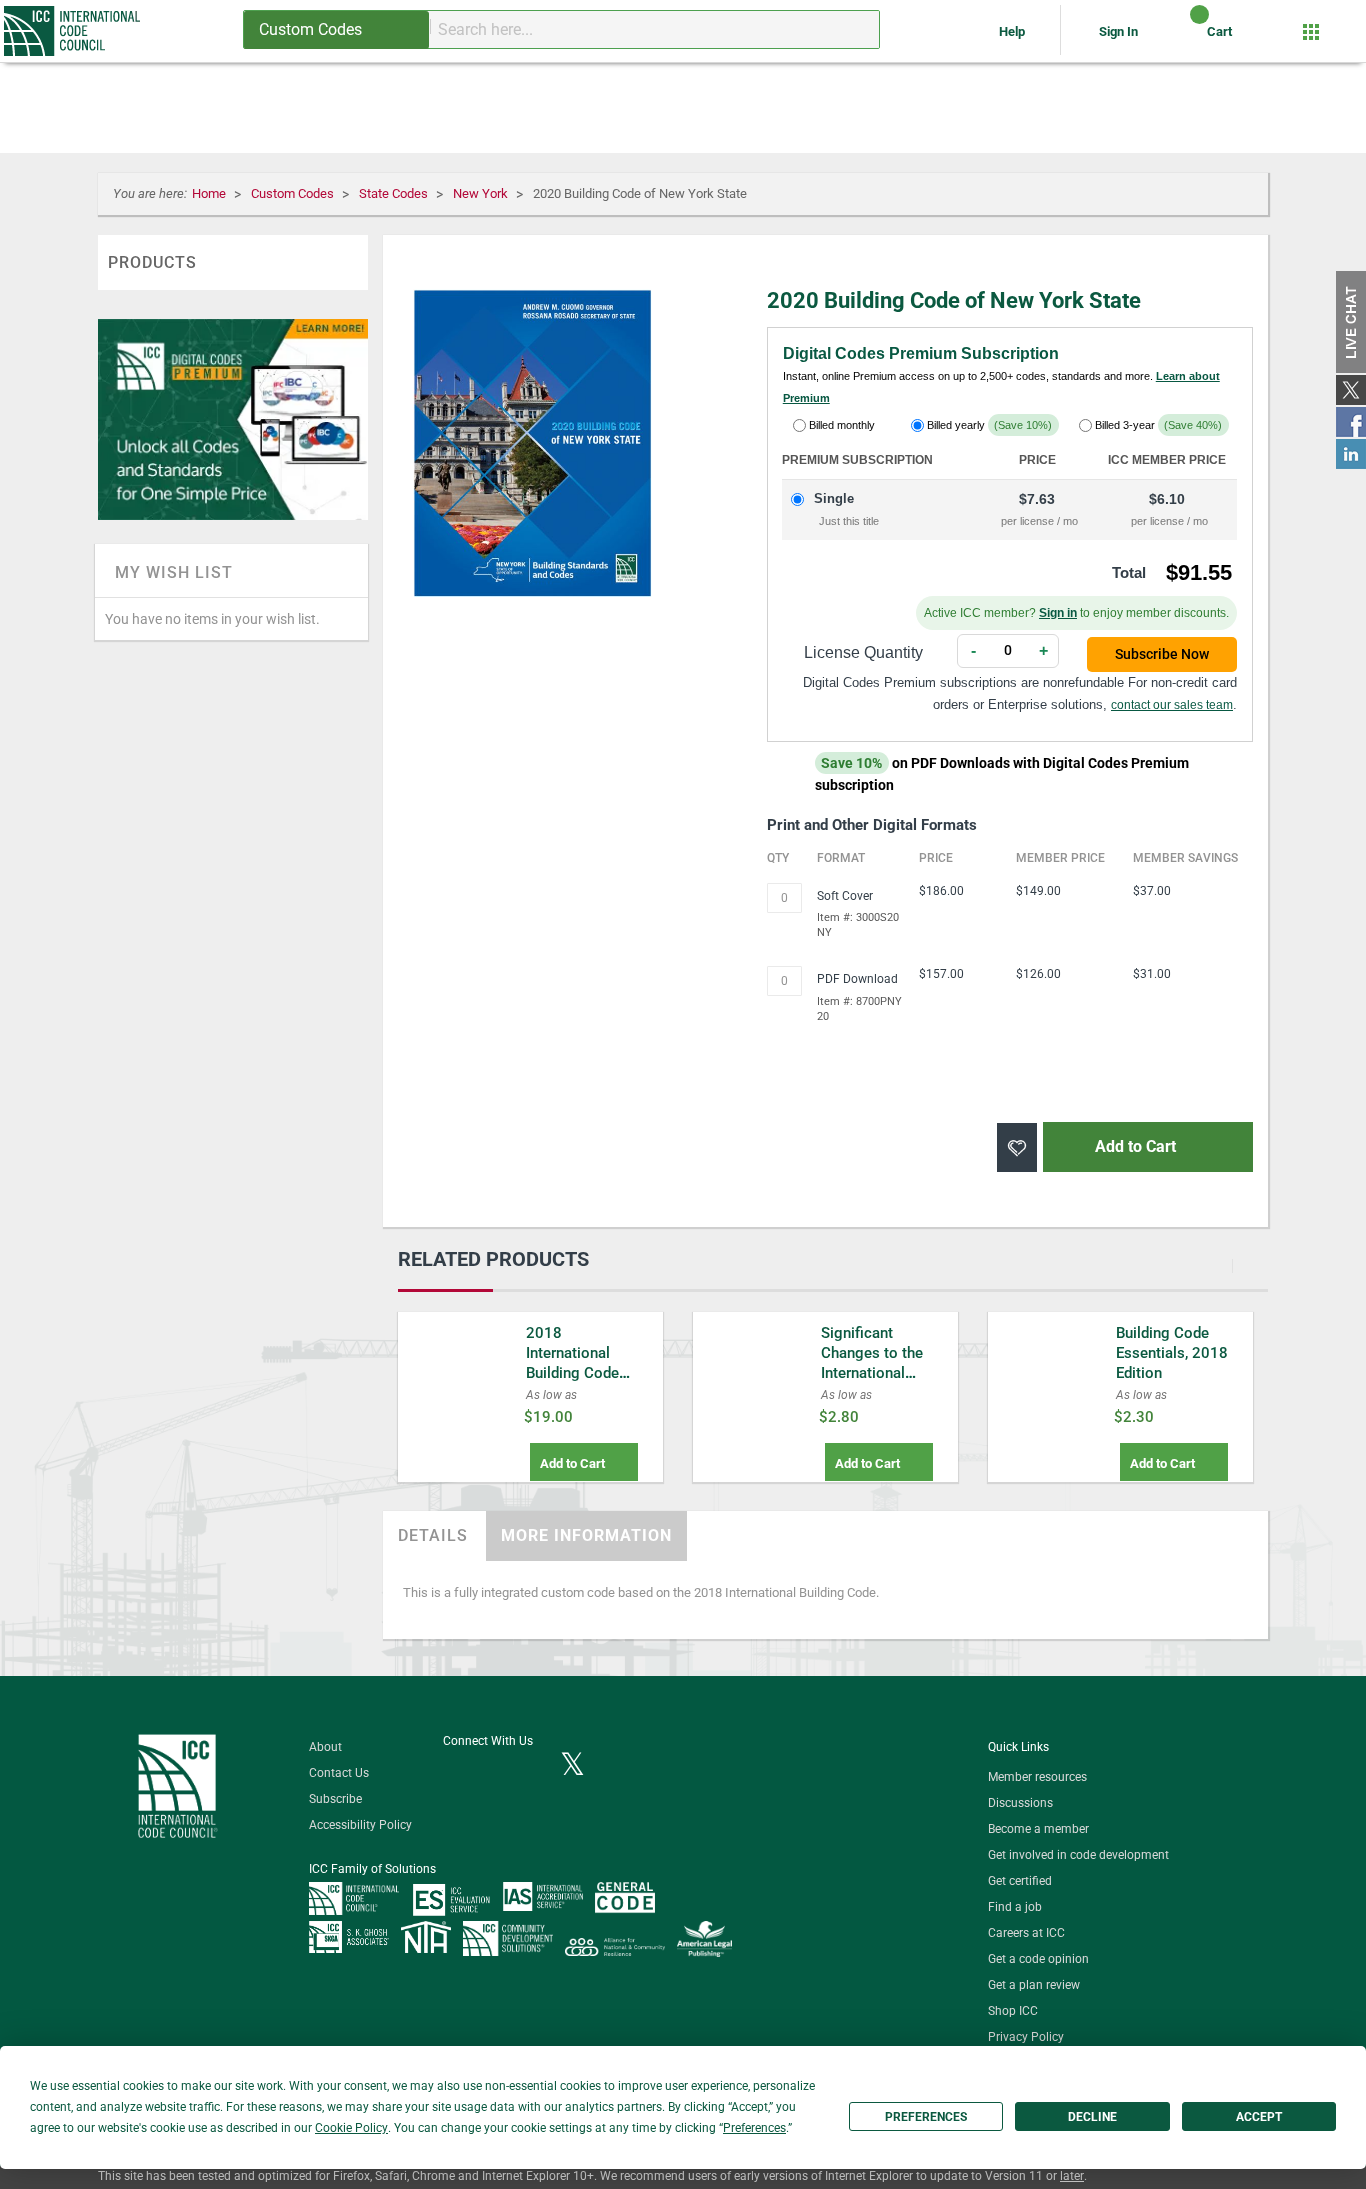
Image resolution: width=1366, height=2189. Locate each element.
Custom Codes (294, 193)
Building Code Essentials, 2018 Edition (1172, 1353)
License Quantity (863, 652)
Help (1013, 31)
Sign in (1058, 613)
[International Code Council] (73, 31)
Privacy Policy (1026, 2037)
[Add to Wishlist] (1017, 1147)
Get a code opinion (1038, 1959)
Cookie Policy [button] (351, 2128)
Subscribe (335, 1799)
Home (210, 193)
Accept (1259, 2117)
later (1072, 2176)
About (325, 1747)
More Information (586, 1535)
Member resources (1037, 1777)
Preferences (926, 2117)
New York (482, 193)
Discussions (1020, 1803)
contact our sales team (1172, 705)
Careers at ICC (1026, 1933)
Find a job (1015, 1907)
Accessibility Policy (360, 1825)
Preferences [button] (754, 2128)
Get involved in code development (1078, 1855)
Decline (1092, 2117)
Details (433, 1535)
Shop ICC (1013, 2011)
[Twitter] (572, 1766)
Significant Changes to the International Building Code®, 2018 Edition (875, 1373)
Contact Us (339, 1773)
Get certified (1020, 1881)
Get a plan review (1034, 1985)
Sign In (1118, 31)
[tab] (433, 1536)
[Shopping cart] (1182, 39)
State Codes (395, 193)
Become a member (1038, 1829)
